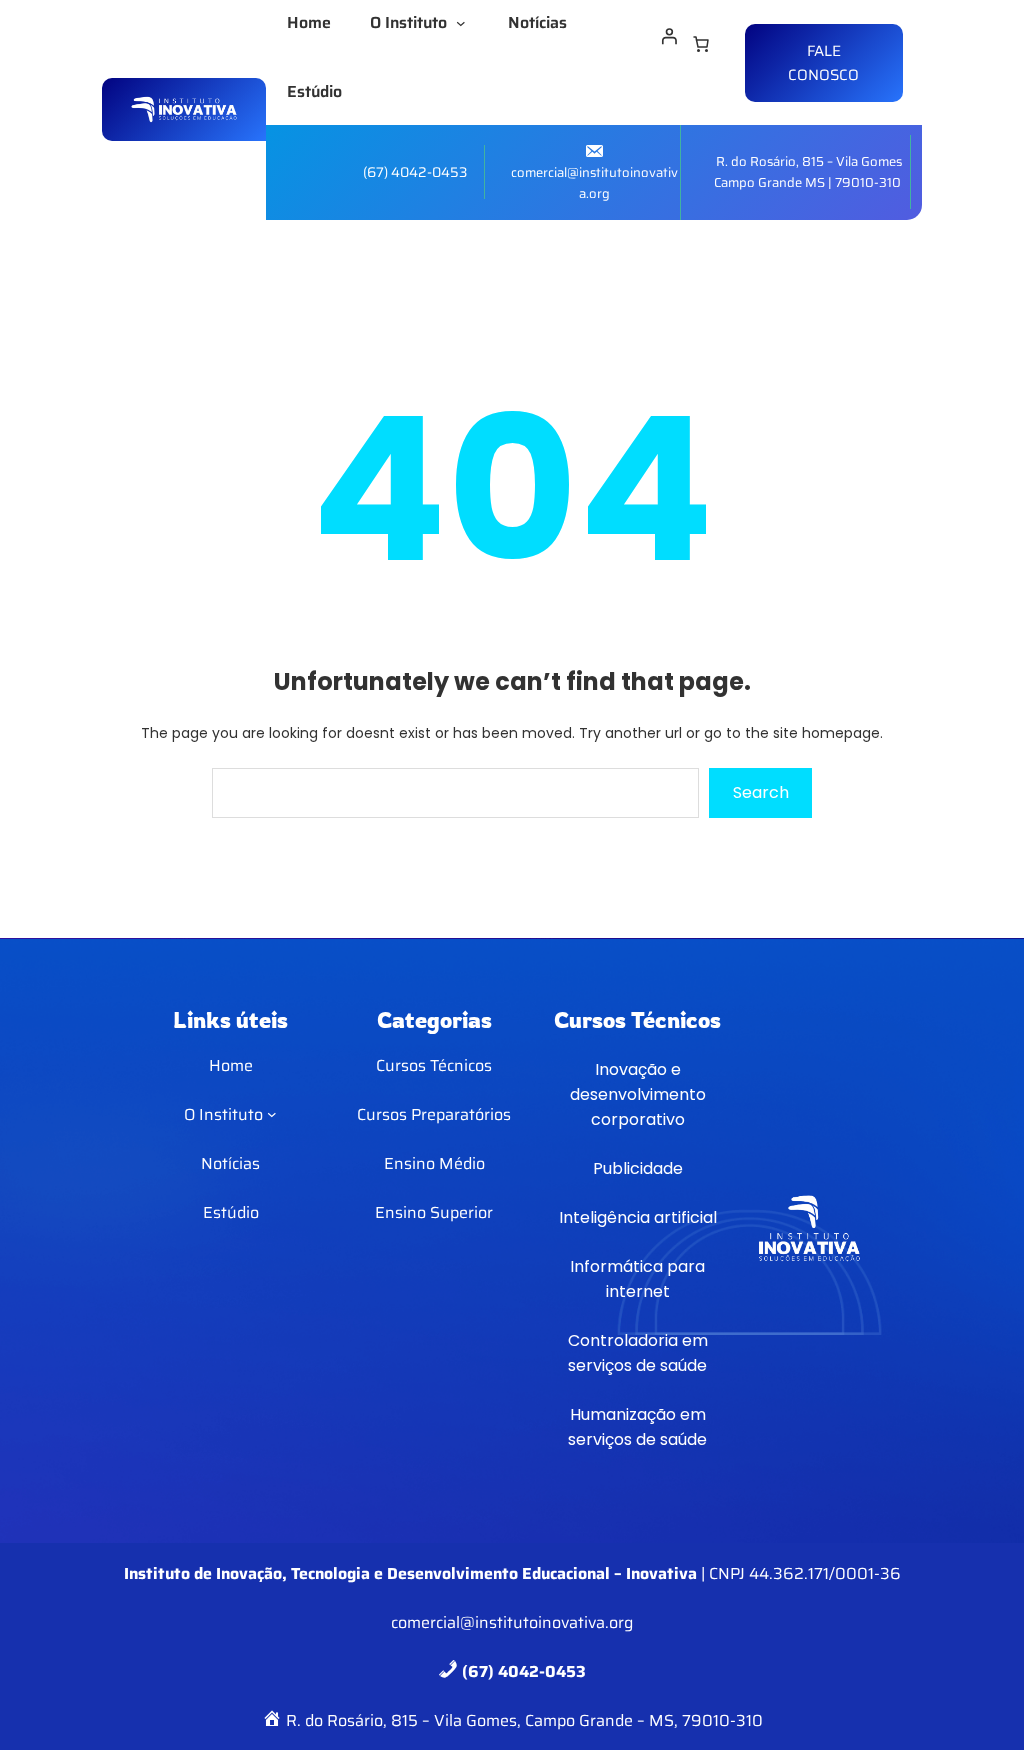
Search (761, 792)
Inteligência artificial (638, 1217)
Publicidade (638, 1168)
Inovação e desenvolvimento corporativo (638, 1094)
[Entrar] (669, 36)
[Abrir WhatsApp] (974, 1699)
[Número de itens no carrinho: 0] (701, 44)
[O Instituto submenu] (465, 23)
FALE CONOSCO (823, 63)
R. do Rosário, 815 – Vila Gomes (809, 161)
